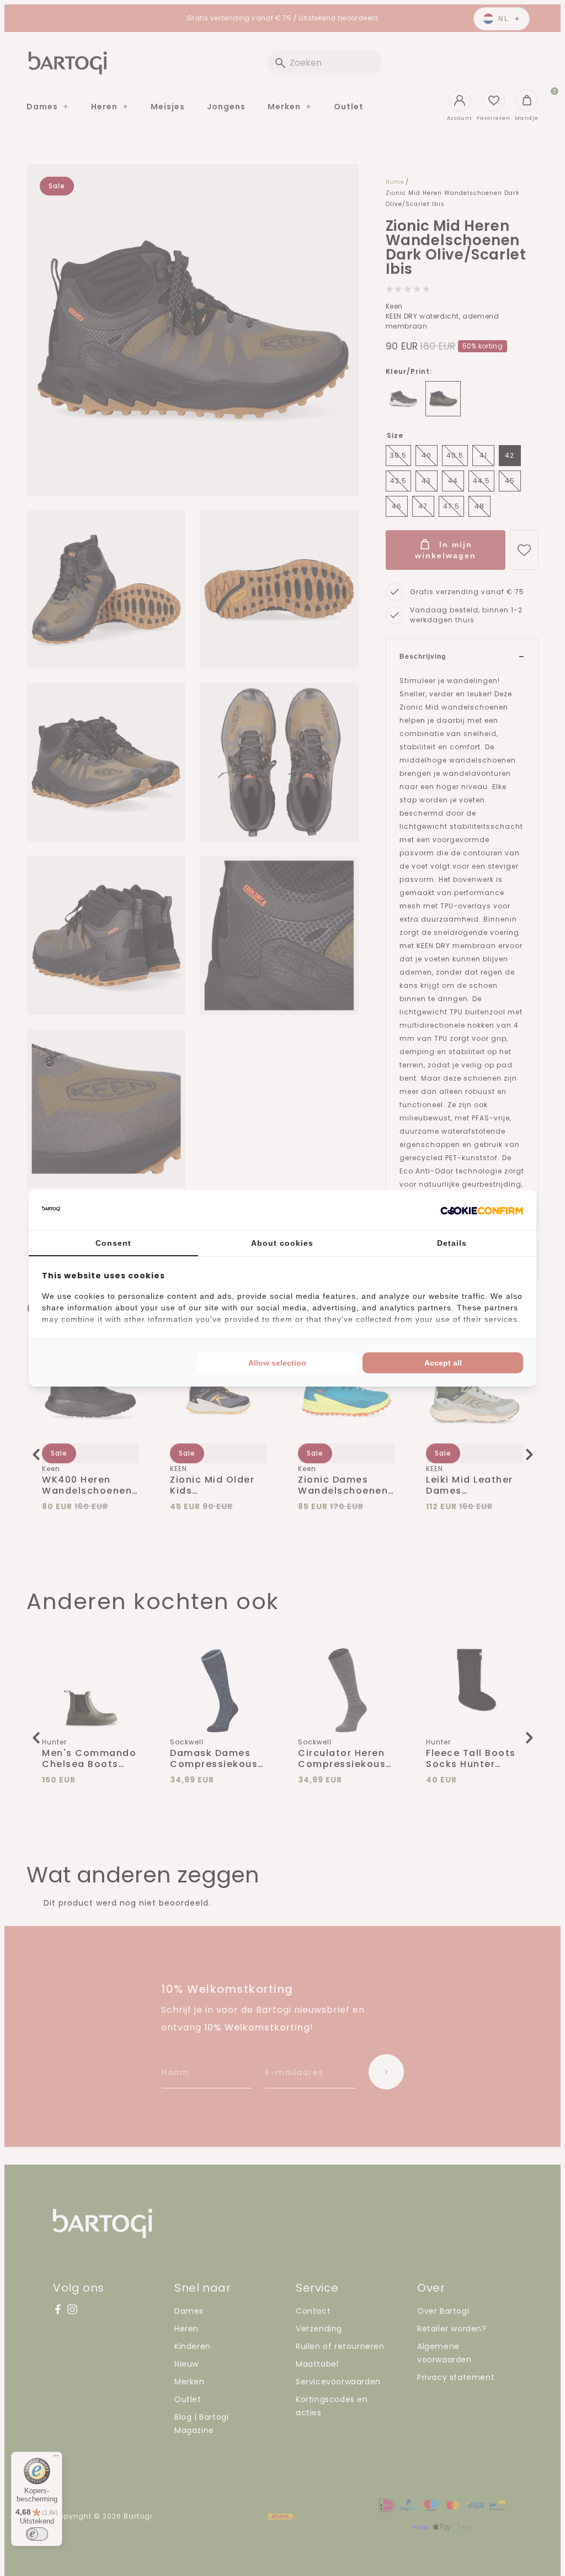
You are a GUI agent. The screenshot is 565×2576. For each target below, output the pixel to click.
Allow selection (277, 1363)
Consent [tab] (113, 1243)
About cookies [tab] (282, 1243)
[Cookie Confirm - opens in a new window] (482, 1210)
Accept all (443, 1363)
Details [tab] (452, 1243)
